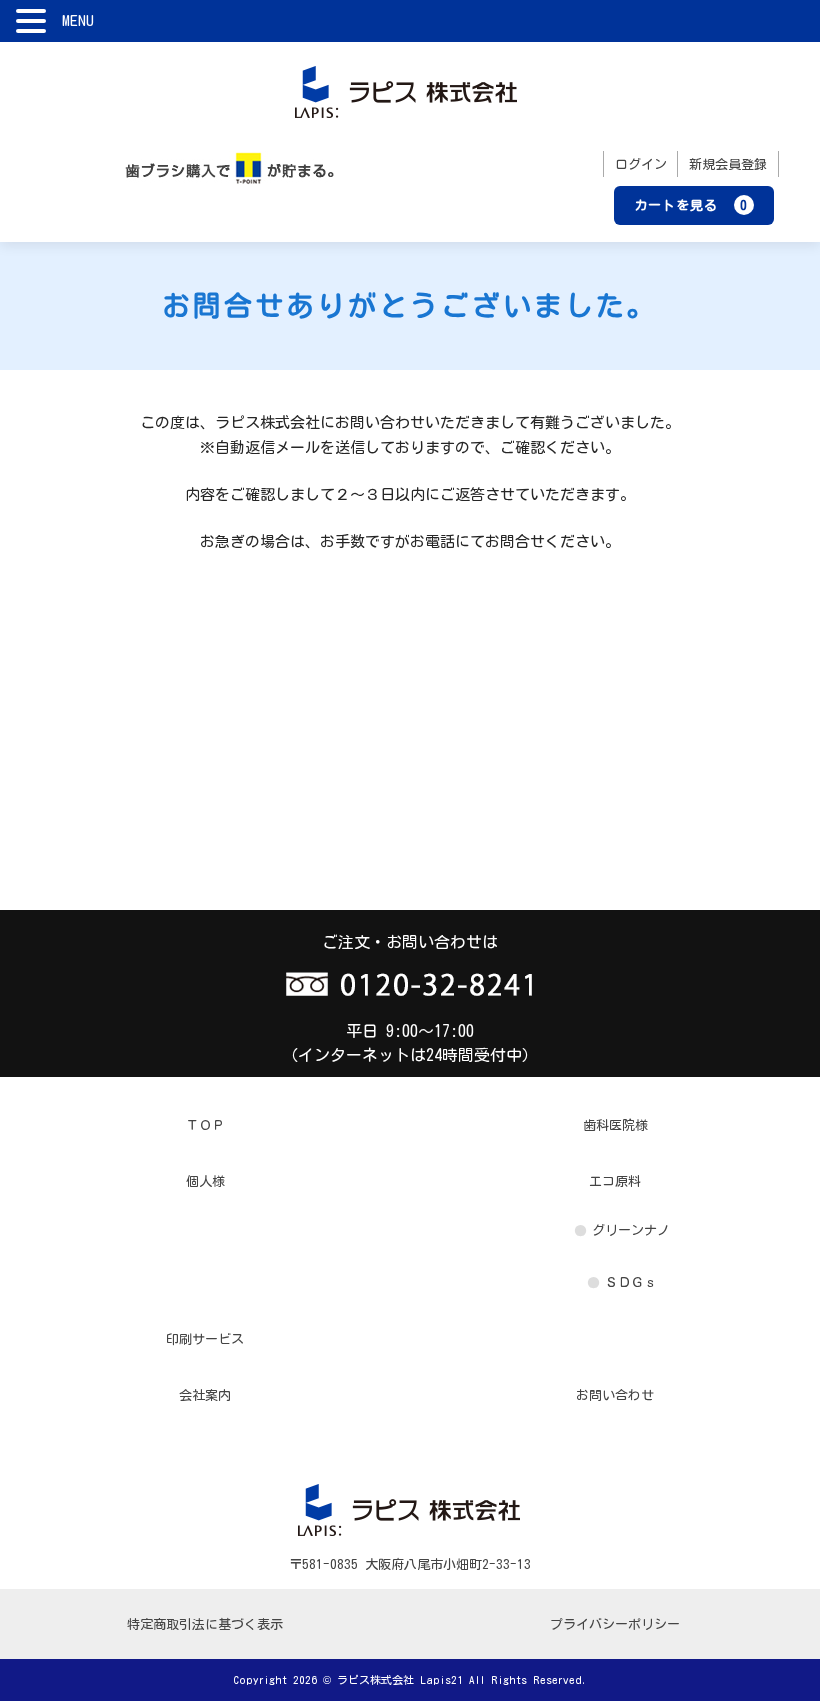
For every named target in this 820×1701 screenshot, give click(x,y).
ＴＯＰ (205, 1125)
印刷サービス (205, 1339)
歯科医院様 (615, 1125)
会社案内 (205, 1395)
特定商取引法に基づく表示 (205, 1624)
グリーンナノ (631, 1230)
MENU (78, 20)
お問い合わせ (615, 1395)
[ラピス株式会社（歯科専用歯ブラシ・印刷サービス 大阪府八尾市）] (406, 89)
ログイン (641, 164)
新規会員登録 (728, 164)
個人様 (205, 1181)
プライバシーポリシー (615, 1624)
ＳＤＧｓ (631, 1282)
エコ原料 (615, 1181)
